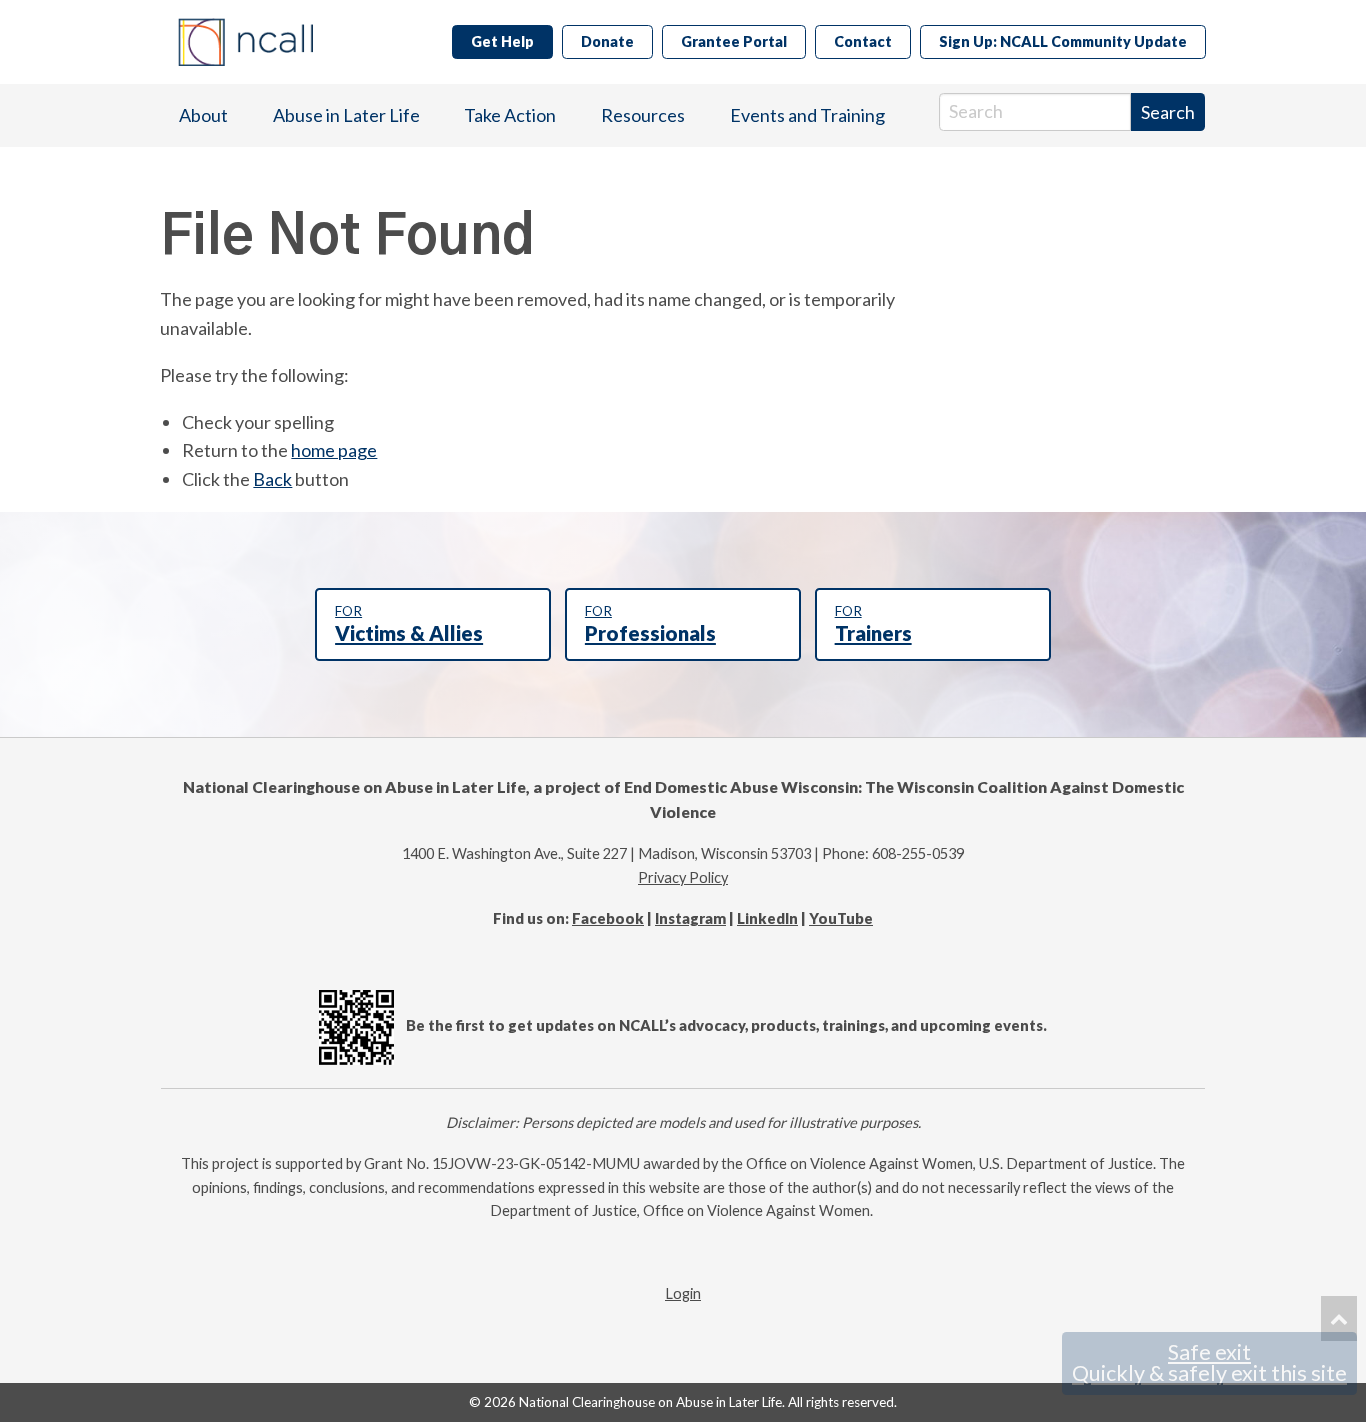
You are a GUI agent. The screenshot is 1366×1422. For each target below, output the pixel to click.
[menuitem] (203, 115)
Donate (607, 41)
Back (272, 479)
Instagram (690, 918)
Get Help (502, 41)
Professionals (650, 624)
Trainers (873, 624)
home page (334, 450)
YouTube (841, 918)
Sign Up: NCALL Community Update (1063, 41)
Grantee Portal (734, 41)
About (203, 115)
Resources (643, 115)
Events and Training (807, 115)
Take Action (510, 115)
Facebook (608, 918)
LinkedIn (767, 918)
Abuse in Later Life (346, 115)
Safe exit (1209, 1363)
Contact (863, 41)
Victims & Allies (409, 624)
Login (683, 1293)
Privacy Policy (683, 877)
